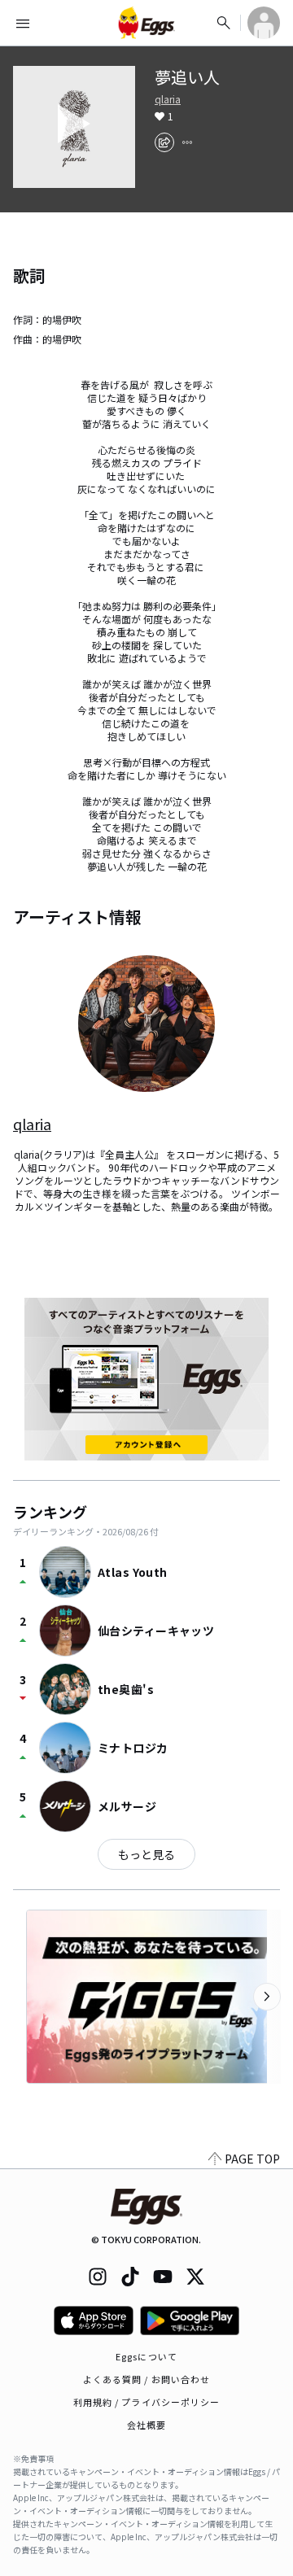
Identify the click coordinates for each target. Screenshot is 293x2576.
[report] (187, 142)
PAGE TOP (252, 2159)
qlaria (168, 99)
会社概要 (146, 2425)
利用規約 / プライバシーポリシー (147, 2402)
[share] (164, 142)
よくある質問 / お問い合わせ (147, 2379)
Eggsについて (146, 2356)
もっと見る (146, 1854)
